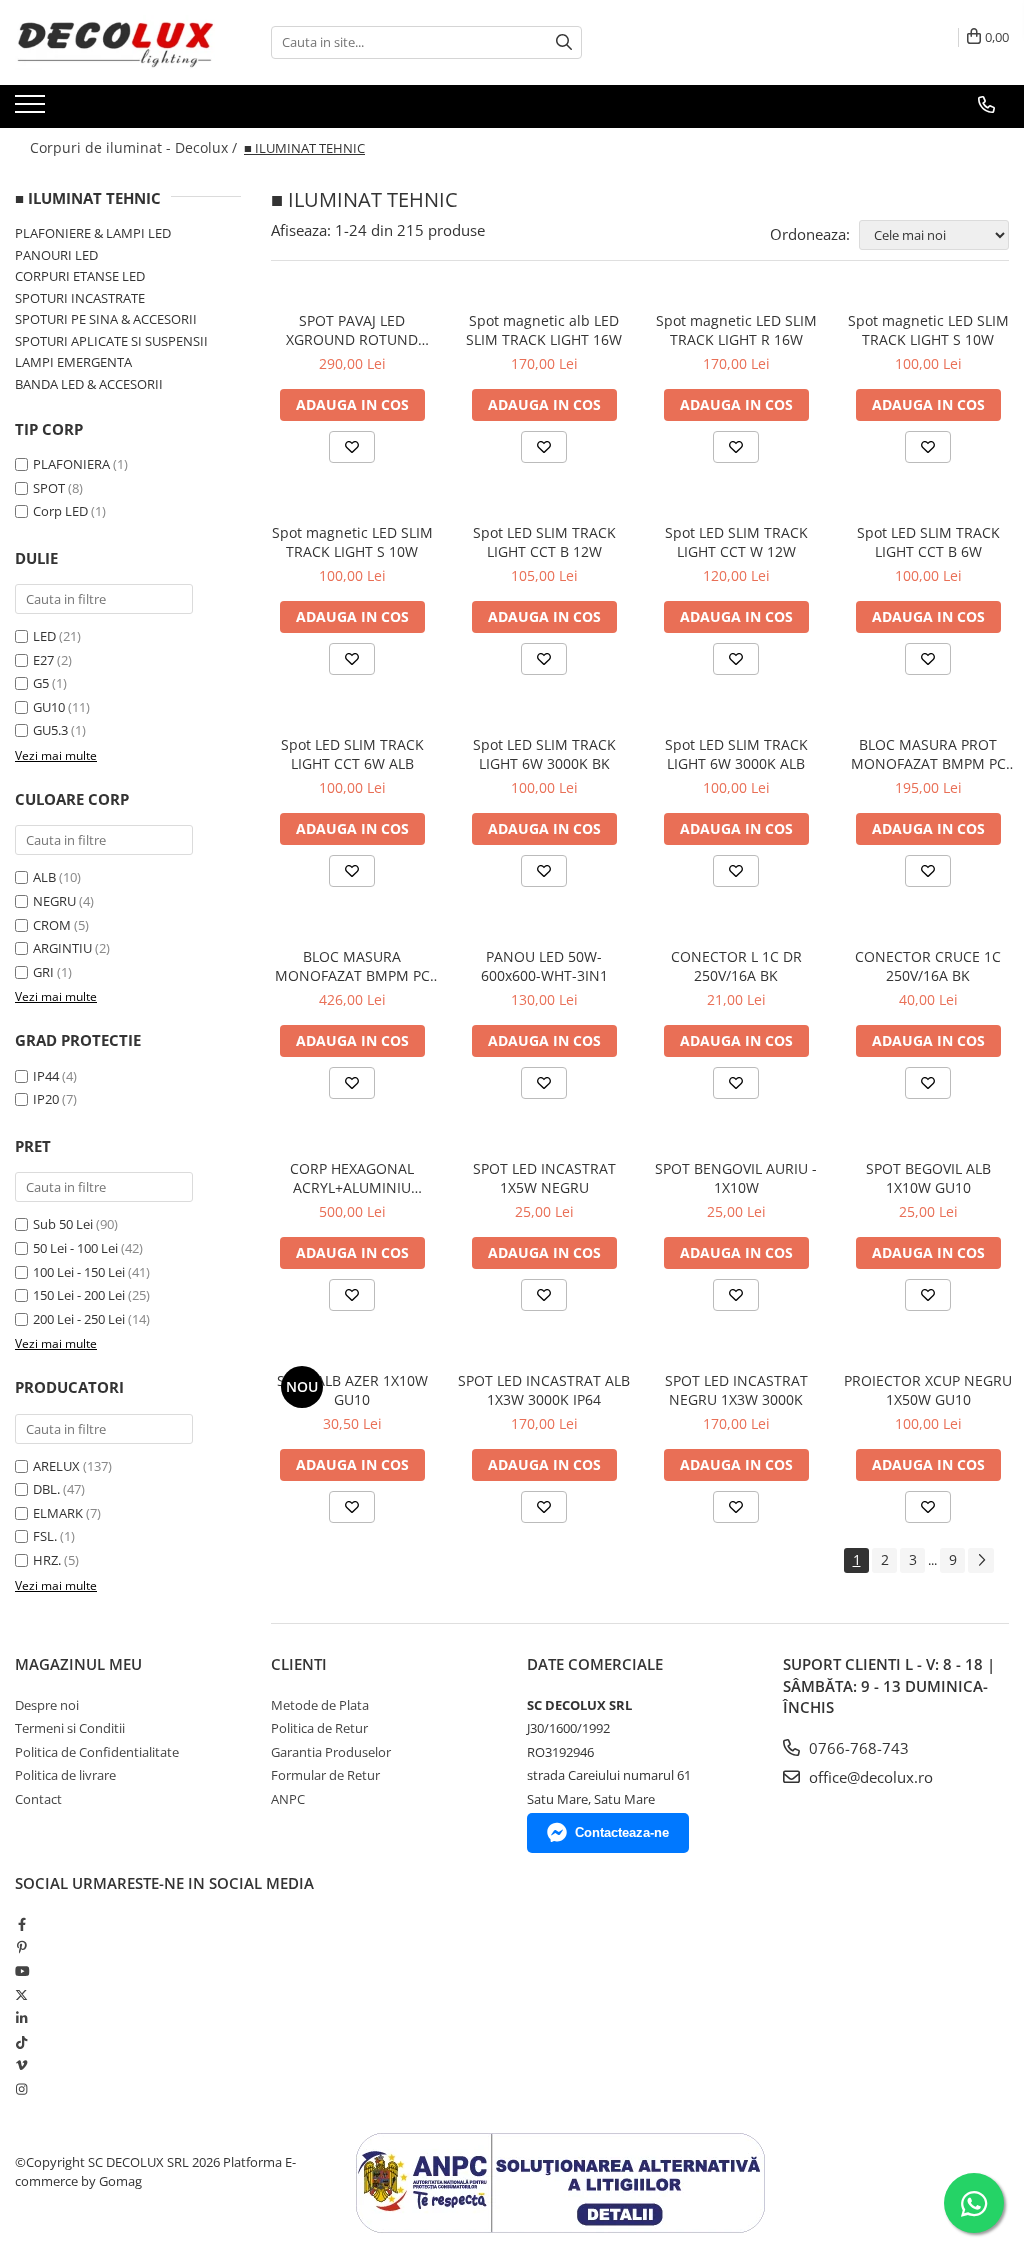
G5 (41, 683)
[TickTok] (21, 2042)
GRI (43, 972)
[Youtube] (21, 1971)
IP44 (46, 1076)
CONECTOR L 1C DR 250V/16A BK (736, 966)
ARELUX (56, 1466)
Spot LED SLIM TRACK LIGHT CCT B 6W (928, 542)
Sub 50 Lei (63, 1224)
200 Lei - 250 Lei (79, 1319)
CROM (52, 925)
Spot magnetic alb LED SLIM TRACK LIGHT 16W (544, 330)
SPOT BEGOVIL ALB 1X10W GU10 (928, 1178)
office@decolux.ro (869, 1777)
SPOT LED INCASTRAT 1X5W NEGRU (544, 1178)
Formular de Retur (325, 1775)
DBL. (46, 1489)
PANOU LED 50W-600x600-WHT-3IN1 (544, 966)
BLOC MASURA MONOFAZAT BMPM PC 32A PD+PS (352, 966)
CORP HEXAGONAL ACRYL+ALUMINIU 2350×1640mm (352, 1178)
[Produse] (32, 110)
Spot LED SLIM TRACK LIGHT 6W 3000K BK (544, 754)
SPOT (49, 488)
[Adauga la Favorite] (352, 447)
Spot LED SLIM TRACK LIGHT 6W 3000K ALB (736, 754)
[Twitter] (21, 1995)
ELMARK (58, 1513)
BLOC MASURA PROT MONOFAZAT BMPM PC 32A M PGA (928, 754)
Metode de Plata (320, 1705)
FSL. (45, 1536)
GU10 (49, 707)
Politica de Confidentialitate (97, 1752)
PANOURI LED (56, 255)
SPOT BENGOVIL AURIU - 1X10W (736, 1178)
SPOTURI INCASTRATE (80, 298)
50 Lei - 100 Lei (75, 1248)
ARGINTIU (62, 948)
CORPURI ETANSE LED (80, 276)
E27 (43, 660)
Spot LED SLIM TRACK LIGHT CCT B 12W (544, 542)
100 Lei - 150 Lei (79, 1272)
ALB (44, 877)
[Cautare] (564, 42)
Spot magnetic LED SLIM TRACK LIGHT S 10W (928, 330)
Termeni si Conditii (70, 1728)
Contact (38, 1799)
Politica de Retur (319, 1728)
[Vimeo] (21, 2065)
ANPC (288, 1799)
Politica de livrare (65, 1775)
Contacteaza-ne (622, 1832)
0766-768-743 (857, 1748)
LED (44, 636)
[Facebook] (21, 1924)
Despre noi (47, 1705)
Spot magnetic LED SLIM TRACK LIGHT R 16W (736, 330)
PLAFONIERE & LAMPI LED (93, 233)
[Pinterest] (21, 1947)
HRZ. (47, 1560)
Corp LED (60, 511)
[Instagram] (21, 2089)
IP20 (46, 1099)
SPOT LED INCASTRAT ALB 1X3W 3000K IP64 (544, 1390)
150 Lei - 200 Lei (79, 1295)
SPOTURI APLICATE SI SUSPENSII (111, 341)
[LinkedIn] (21, 2018)
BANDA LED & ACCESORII (89, 384)
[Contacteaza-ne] (986, 105)
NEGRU (54, 901)
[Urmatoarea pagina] (981, 1560)
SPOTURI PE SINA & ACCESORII (106, 319)
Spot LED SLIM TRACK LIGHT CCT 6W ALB (352, 754)
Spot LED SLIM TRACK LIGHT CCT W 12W (736, 542)
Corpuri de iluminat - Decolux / (135, 147)
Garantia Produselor (331, 1752)
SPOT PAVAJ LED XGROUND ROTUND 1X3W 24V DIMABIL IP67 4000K (352, 330)
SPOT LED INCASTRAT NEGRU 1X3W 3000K (736, 1390)
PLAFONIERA (71, 464)
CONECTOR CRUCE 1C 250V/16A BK (928, 966)
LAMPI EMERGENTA (73, 362)
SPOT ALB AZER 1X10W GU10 (352, 1390)
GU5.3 (50, 730)
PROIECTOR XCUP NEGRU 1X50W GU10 (928, 1390)
